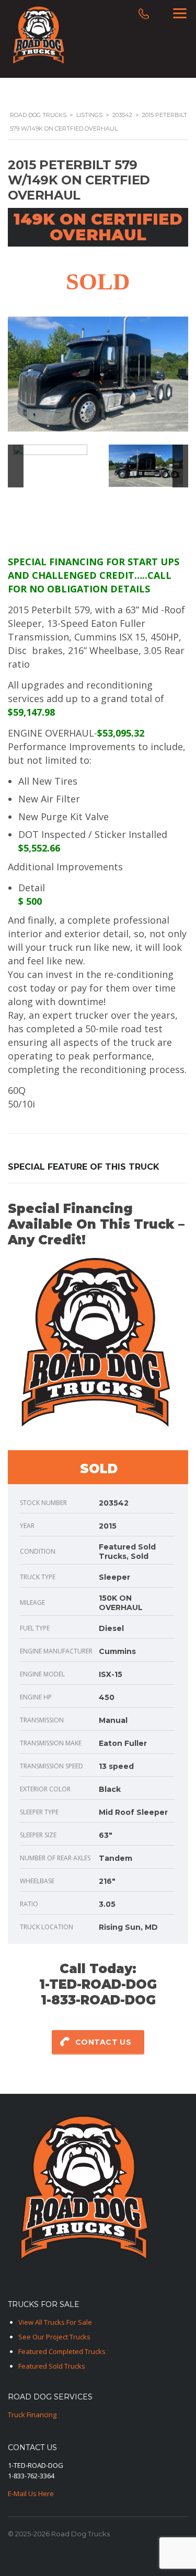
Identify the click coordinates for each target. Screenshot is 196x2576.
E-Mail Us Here (31, 2493)
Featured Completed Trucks (62, 2351)
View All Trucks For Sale (55, 2322)
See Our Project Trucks (54, 2337)
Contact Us (103, 2042)
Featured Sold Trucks (52, 2366)
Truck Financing (32, 2415)
